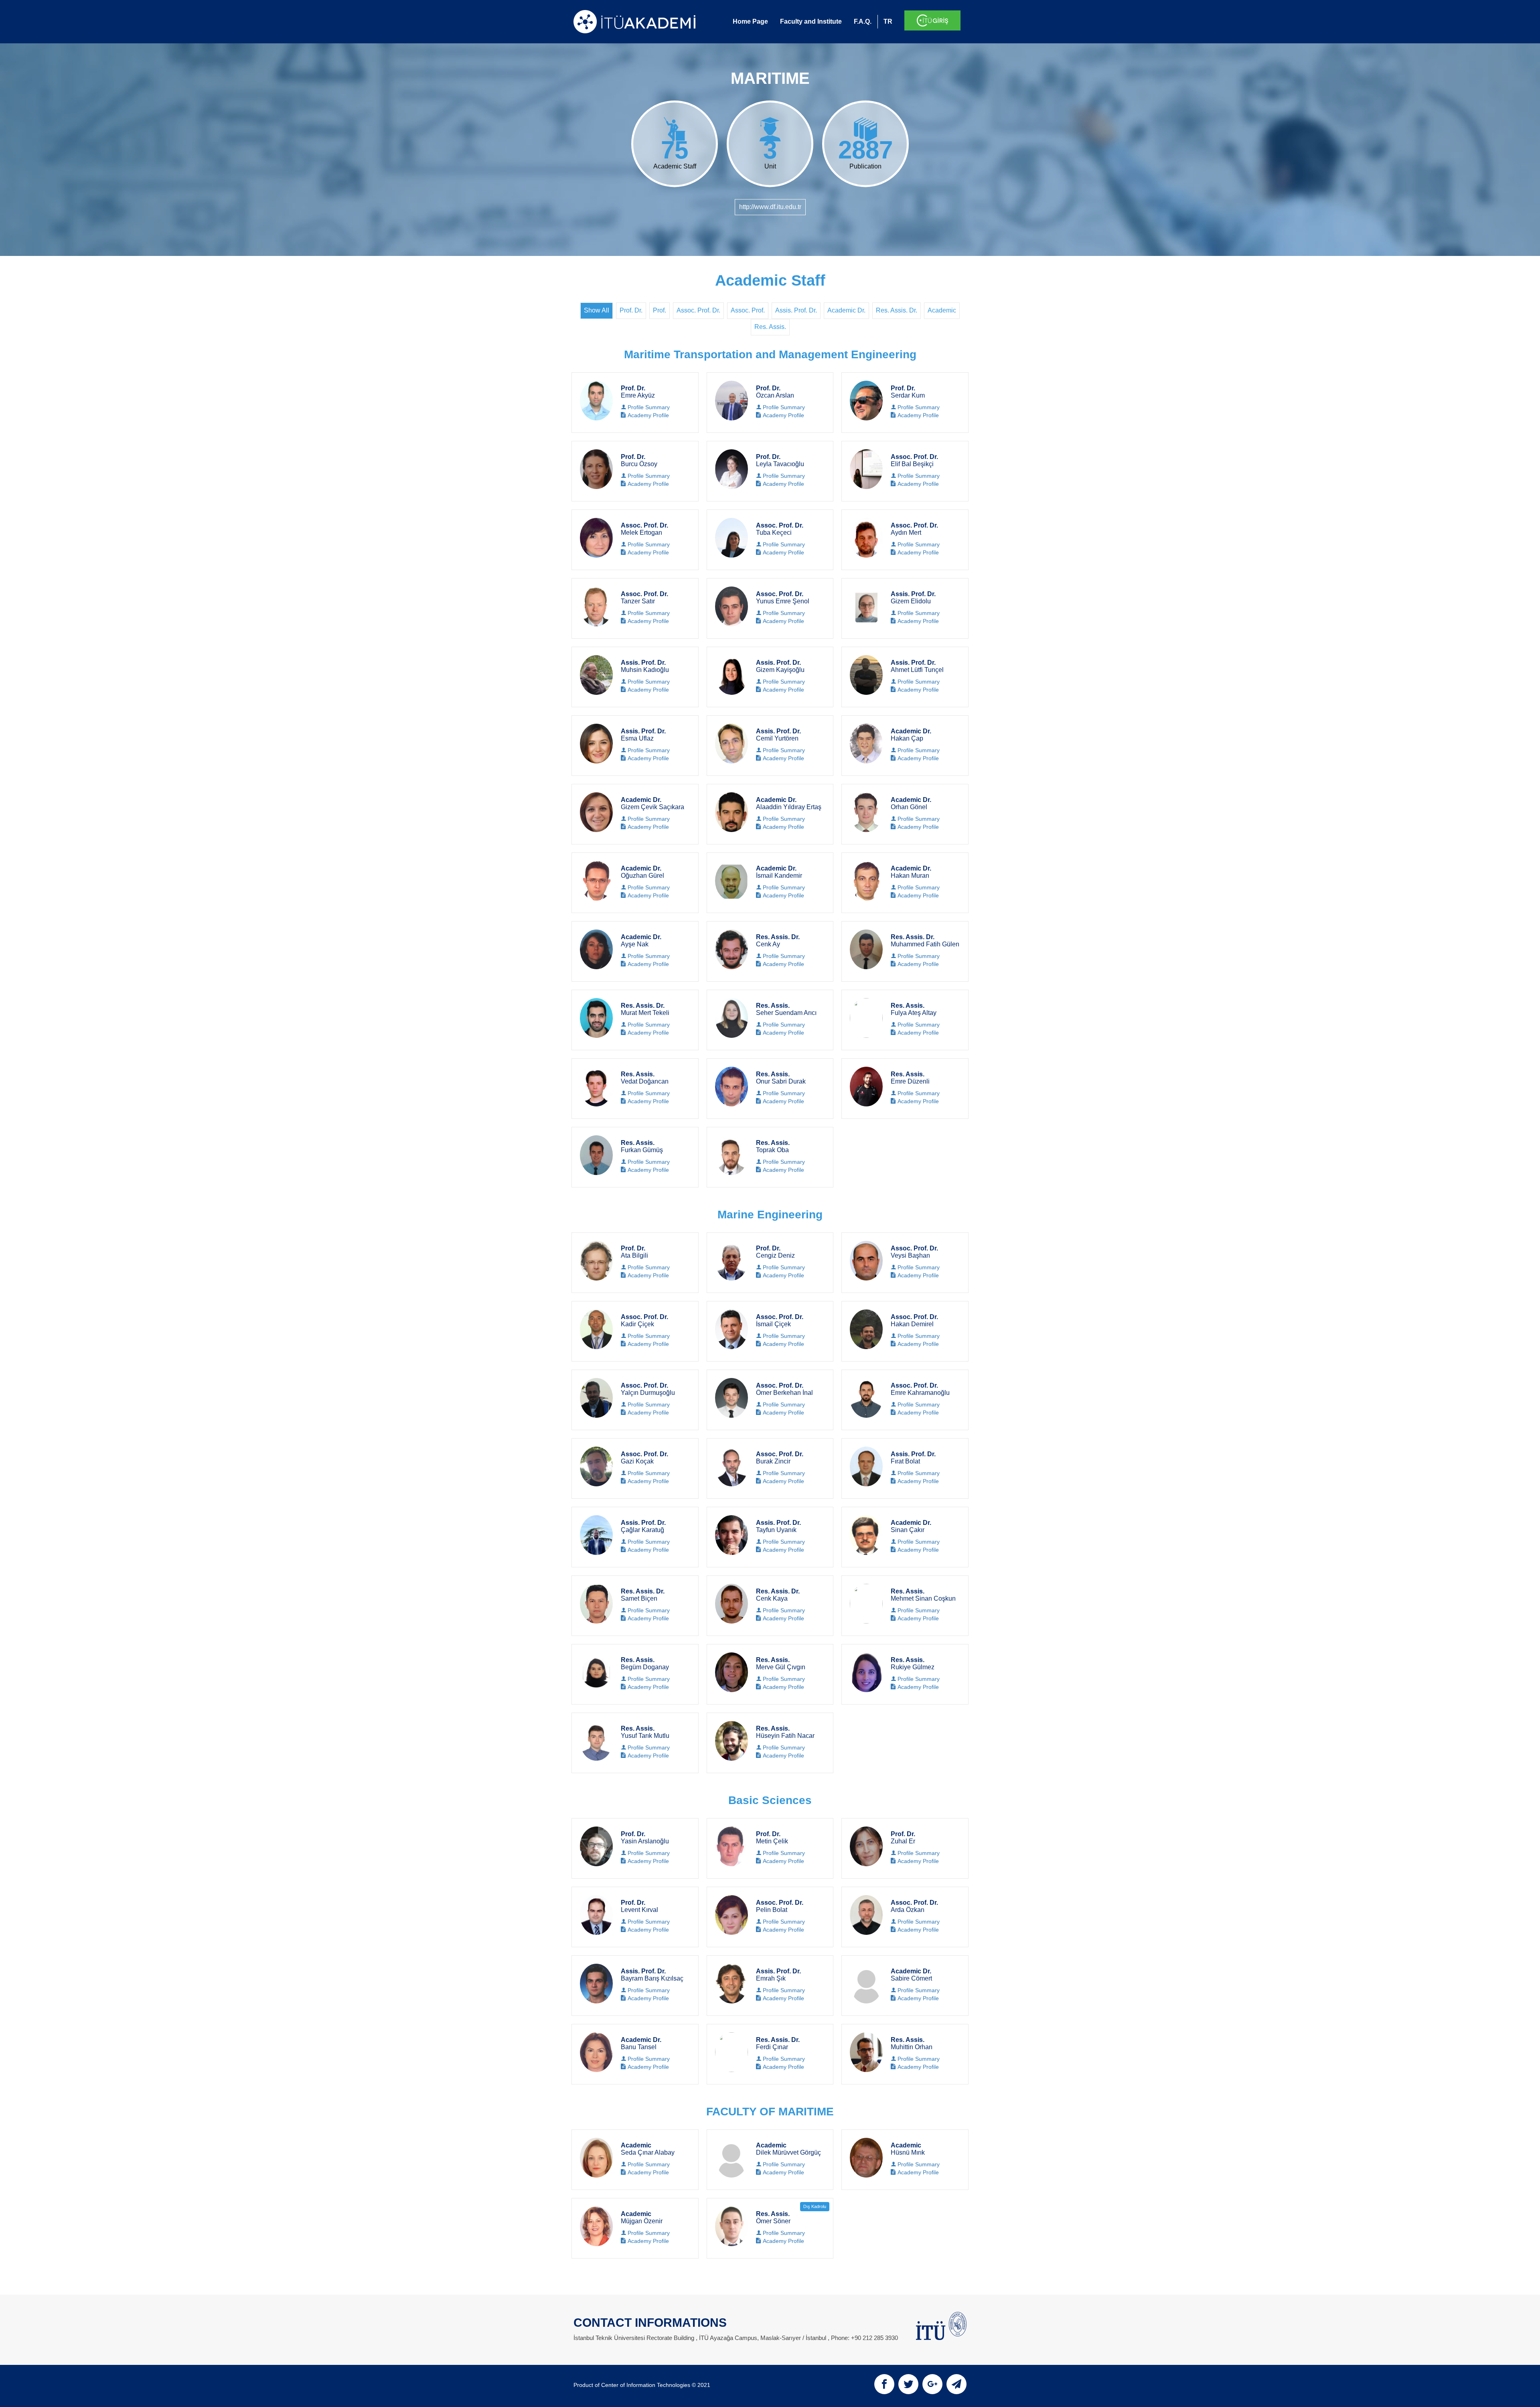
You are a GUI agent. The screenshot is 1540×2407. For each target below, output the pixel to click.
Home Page (750, 21)
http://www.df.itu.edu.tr (770, 207)
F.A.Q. (863, 21)
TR (888, 21)
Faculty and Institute (811, 21)
